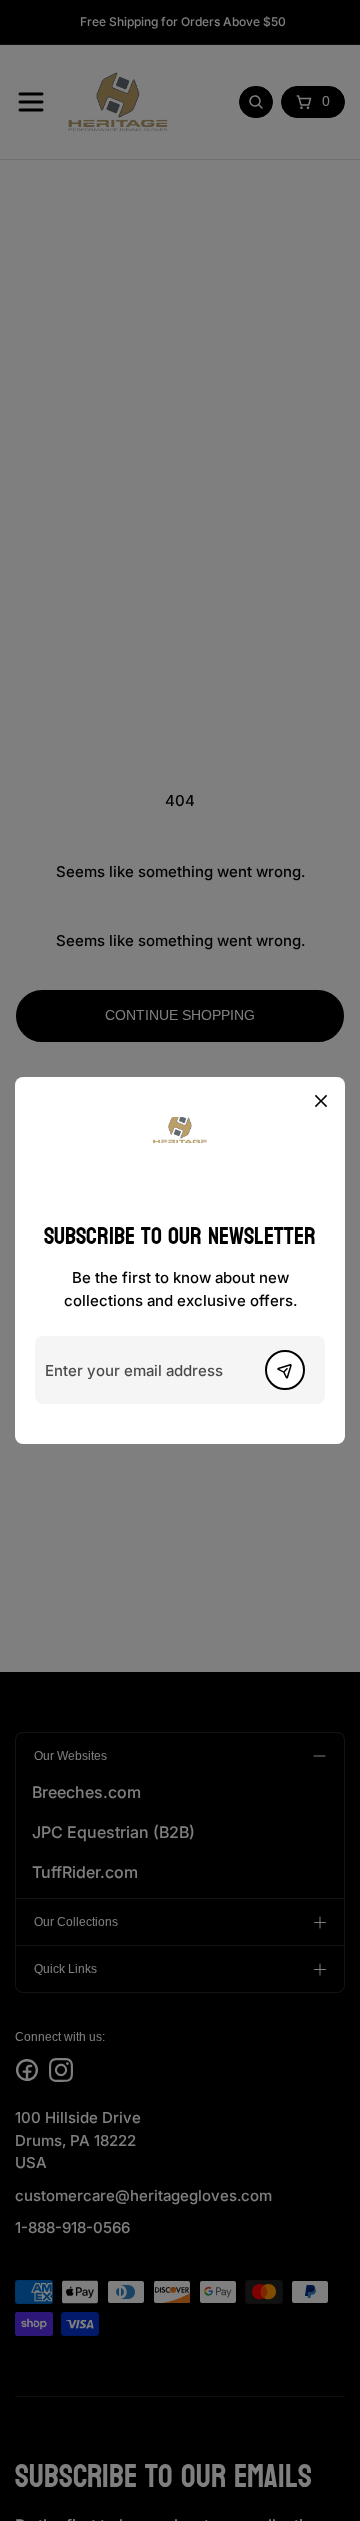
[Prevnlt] (285, 1370)
